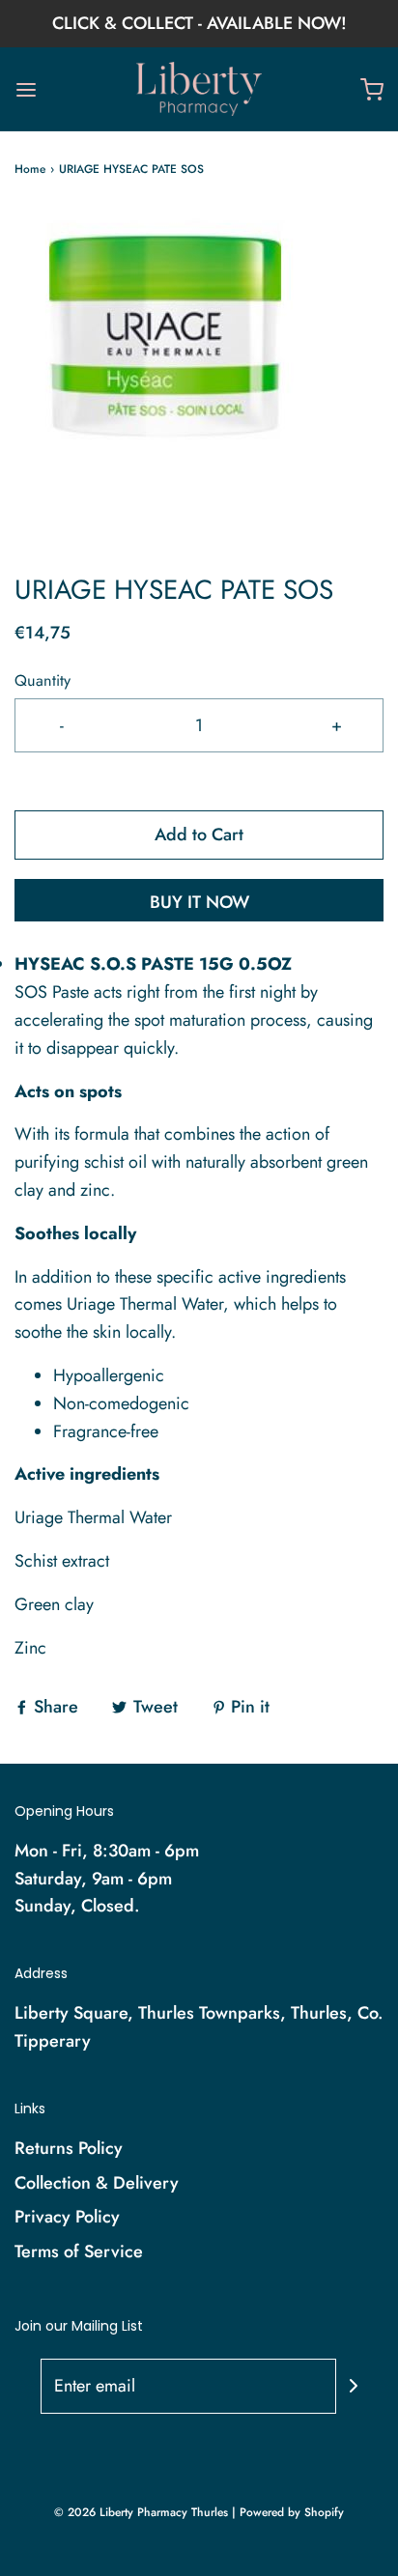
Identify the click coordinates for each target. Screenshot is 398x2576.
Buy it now (199, 902)
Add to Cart (199, 835)
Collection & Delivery (97, 2183)
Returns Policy (69, 2148)
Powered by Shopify (292, 2512)
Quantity (43, 680)
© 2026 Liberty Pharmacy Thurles (141, 2512)
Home (30, 169)
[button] (199, 375)
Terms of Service (79, 2251)
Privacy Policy (67, 2217)
